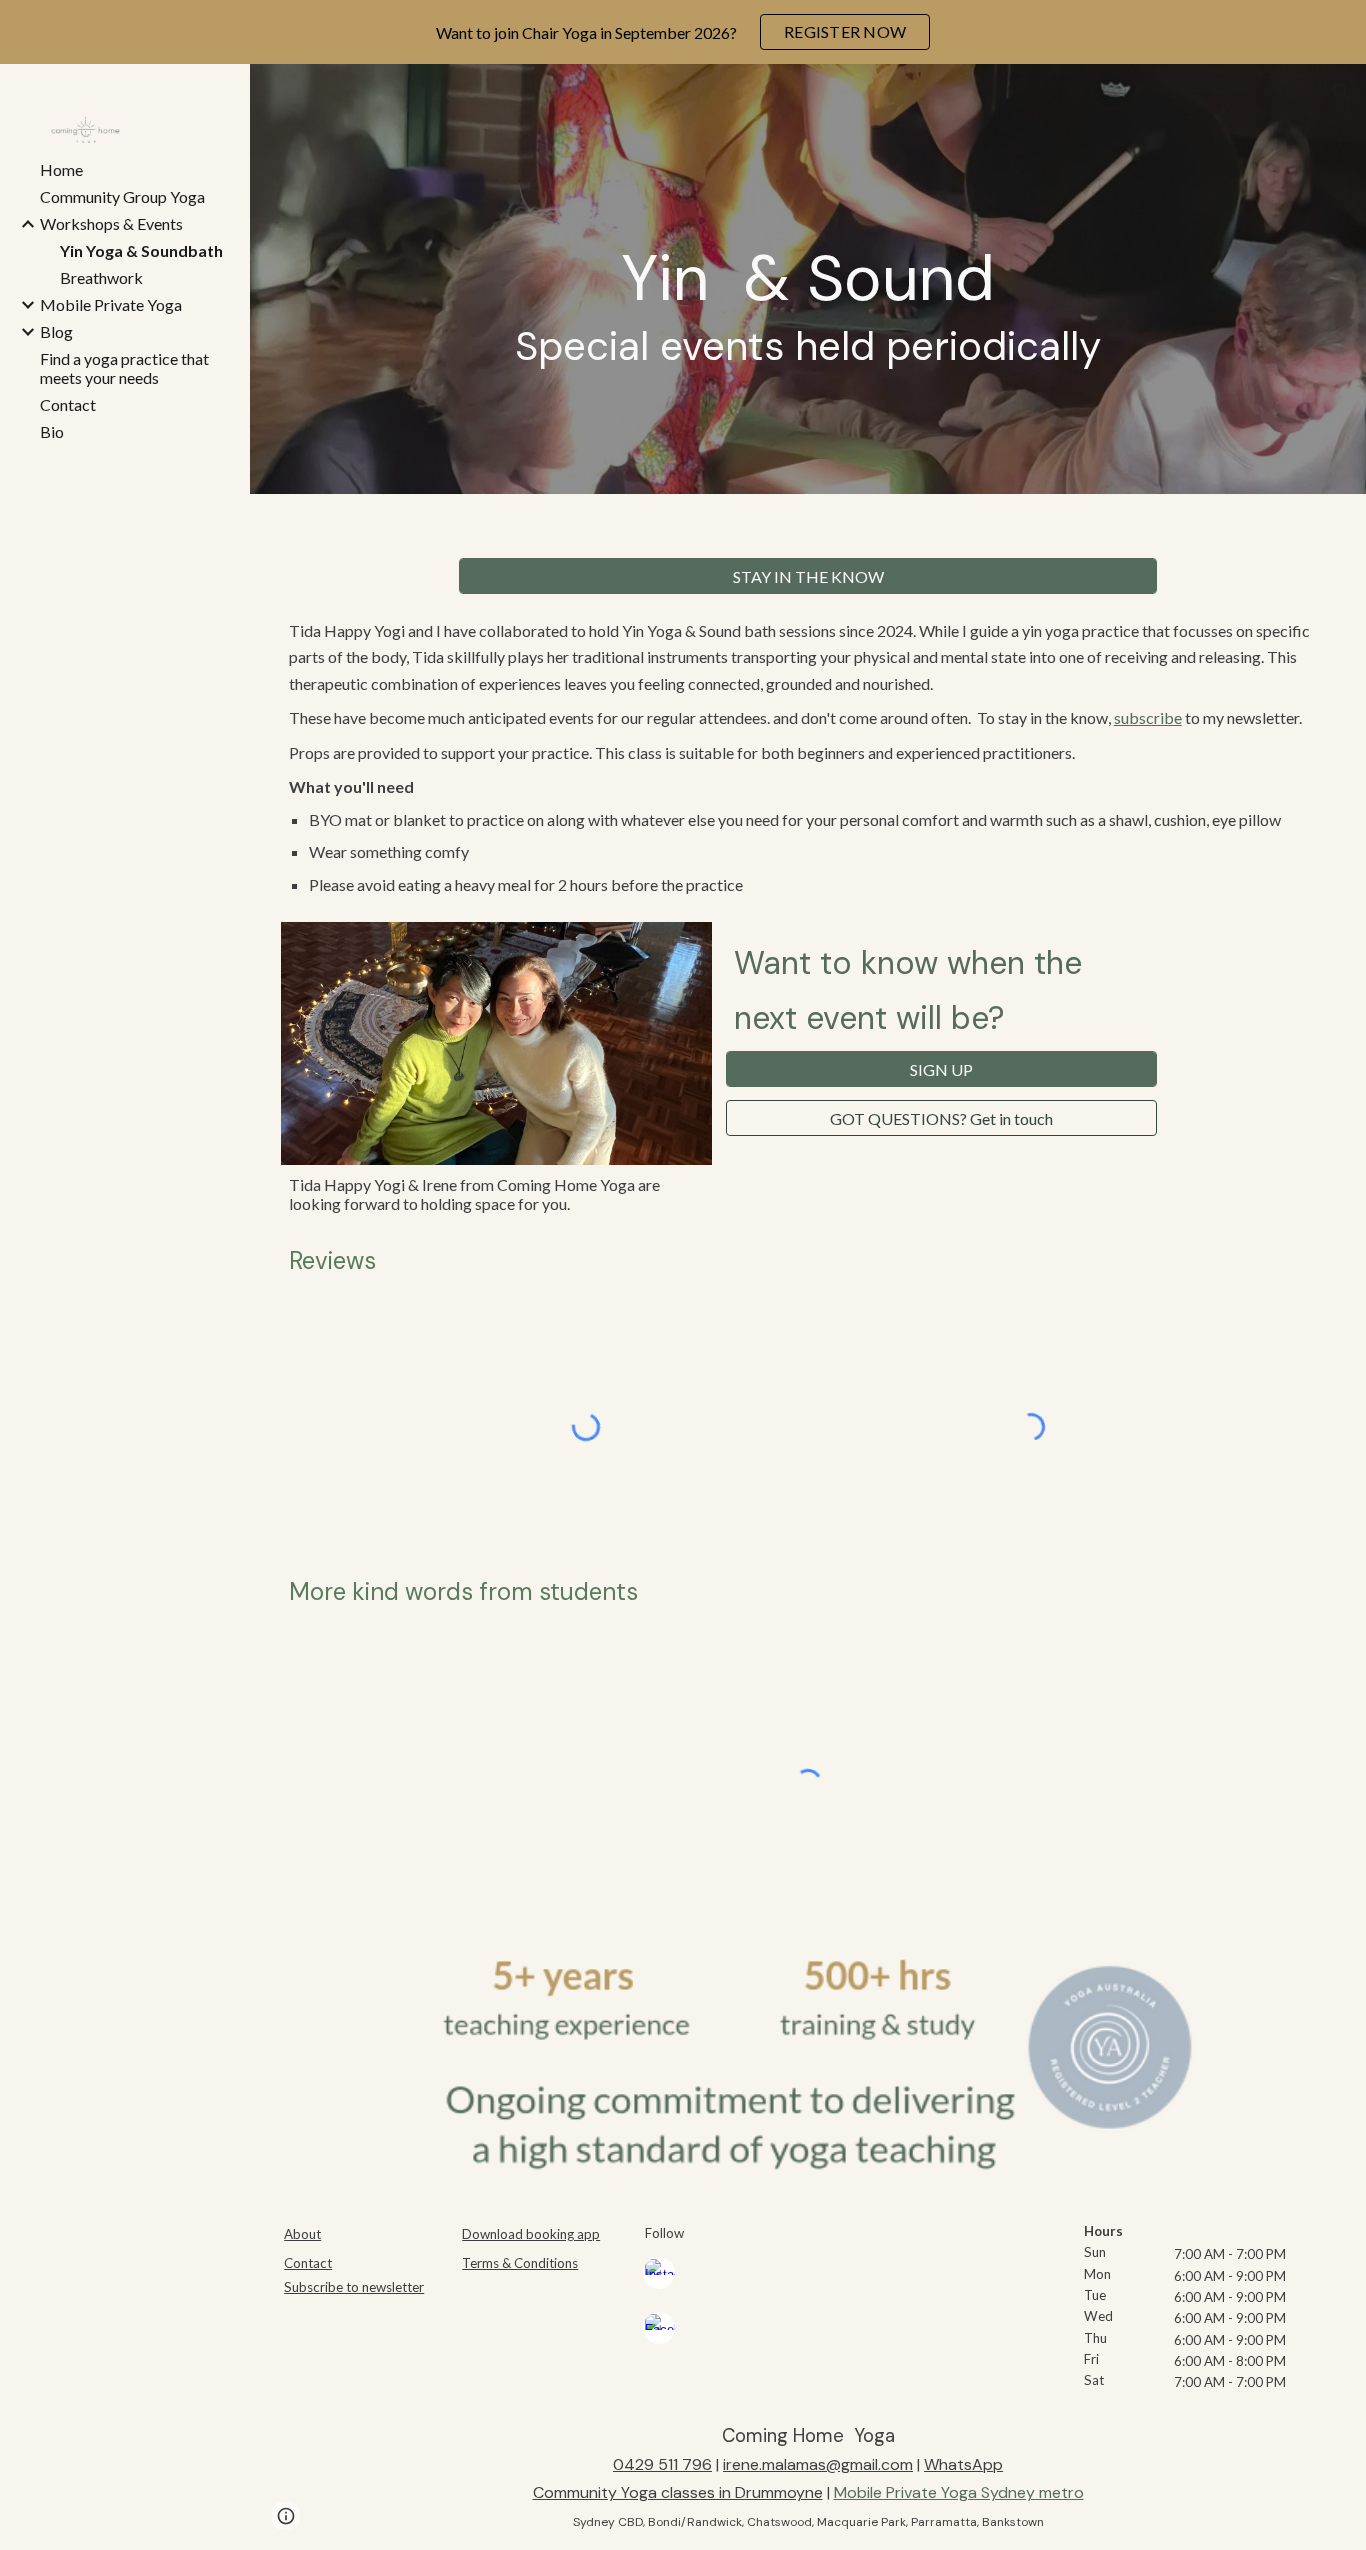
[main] (808, 306)
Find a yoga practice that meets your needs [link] (124, 368)
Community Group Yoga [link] (122, 196)
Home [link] (61, 169)
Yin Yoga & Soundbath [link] (141, 250)
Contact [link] (68, 404)
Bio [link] (52, 431)
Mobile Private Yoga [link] (111, 304)
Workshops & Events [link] (111, 223)
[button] (1342, 92)
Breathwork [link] (101, 277)
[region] (683, 32)
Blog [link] (56, 331)
